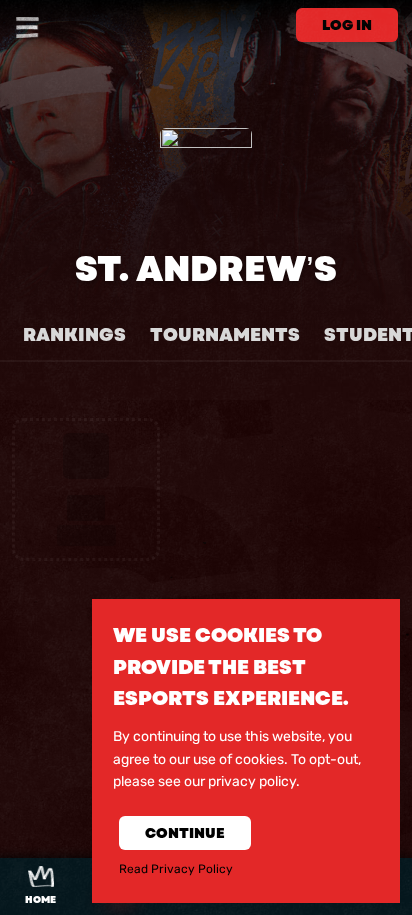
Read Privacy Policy (176, 869)
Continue (185, 833)
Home (40, 900)
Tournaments (225, 335)
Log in (347, 25)
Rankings (74, 335)
